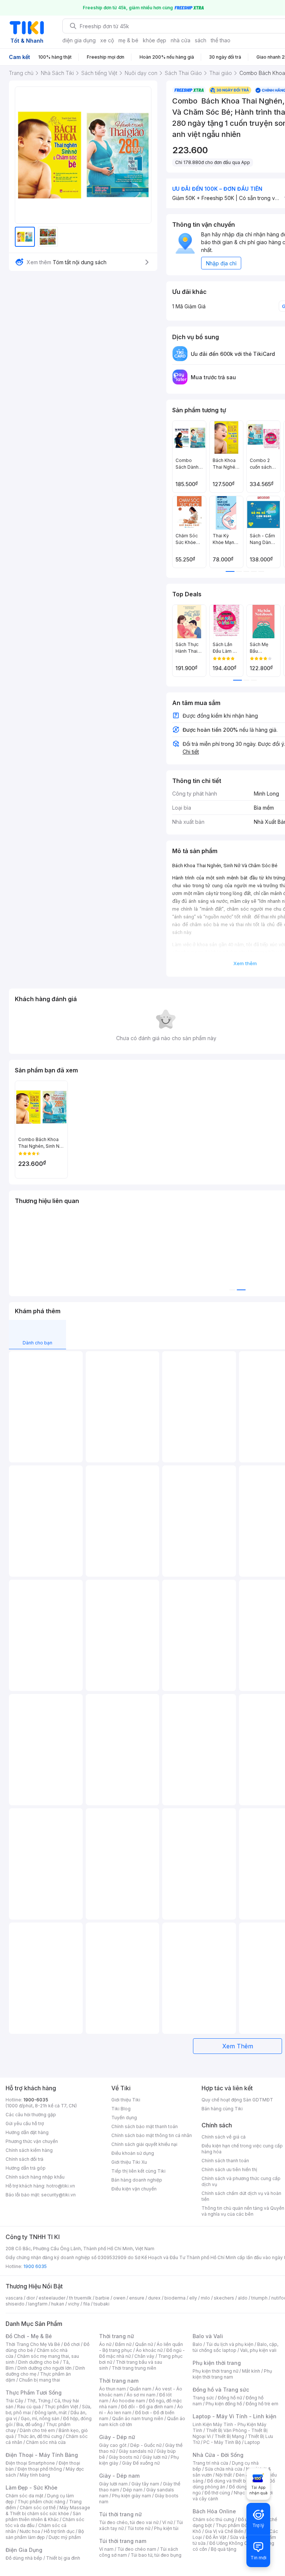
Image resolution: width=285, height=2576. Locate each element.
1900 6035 (35, 2266)
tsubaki (101, 2304)
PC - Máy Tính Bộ (222, 2442)
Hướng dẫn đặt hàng (27, 2132)
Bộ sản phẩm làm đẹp (45, 2534)
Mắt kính (251, 2371)
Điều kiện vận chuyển (134, 2189)
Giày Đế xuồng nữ (141, 2463)
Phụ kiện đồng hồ (224, 2404)
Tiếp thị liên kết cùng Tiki (138, 2171)
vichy (74, 2304)
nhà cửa (181, 40)
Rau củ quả (29, 2407)
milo (205, 2298)
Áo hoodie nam (129, 2401)
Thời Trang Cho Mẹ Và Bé (33, 2344)
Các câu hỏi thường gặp (31, 2115)
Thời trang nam (119, 2381)
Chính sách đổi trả (24, 2159)
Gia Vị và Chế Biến (224, 2531)
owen (119, 2298)
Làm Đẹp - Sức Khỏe (32, 2487)
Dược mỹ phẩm (65, 2537)
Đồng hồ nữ (230, 2398)
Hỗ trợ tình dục (59, 2531)
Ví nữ (167, 2522)
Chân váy (144, 2356)
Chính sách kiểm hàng (29, 2150)
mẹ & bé (128, 40)
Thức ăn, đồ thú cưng (40, 2436)
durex (154, 2298)
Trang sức (203, 2398)
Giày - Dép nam (119, 2476)
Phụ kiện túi (166, 2528)
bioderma (175, 2298)
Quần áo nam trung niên (138, 2418)
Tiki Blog (121, 2109)
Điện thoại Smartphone (30, 2463)
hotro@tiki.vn (61, 2186)
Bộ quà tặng (224, 2549)
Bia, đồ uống (29, 2424)
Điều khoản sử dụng (133, 2153)
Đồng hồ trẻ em (262, 2404)
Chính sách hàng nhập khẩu (35, 2177)
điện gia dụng (79, 40)
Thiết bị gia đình (63, 2558)
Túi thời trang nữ (120, 2514)
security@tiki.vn (58, 2195)
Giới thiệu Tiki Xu (129, 2162)
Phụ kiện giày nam (132, 2496)
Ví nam (106, 2549)
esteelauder (52, 2298)
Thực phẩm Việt (61, 2407)
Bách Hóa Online (214, 2511)
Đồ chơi (72, 2344)
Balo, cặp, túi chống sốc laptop (235, 2347)
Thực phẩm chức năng (41, 2502)
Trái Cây (14, 2401)
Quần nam (140, 2389)
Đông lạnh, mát (51, 2413)
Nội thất (224, 2475)
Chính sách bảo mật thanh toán (145, 2126)
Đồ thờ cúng (217, 2493)
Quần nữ (144, 2344)
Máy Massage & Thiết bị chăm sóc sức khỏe (48, 2511)
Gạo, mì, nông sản (40, 2418)
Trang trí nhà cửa (210, 2463)
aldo (243, 2298)
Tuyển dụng (124, 2118)
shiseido (15, 2304)
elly (193, 2298)
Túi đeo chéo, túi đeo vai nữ (129, 2522)
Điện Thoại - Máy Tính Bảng (42, 2455)
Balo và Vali (208, 2336)
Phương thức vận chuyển (32, 2141)
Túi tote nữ (139, 2528)
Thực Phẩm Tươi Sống (34, 2393)
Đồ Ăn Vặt (216, 2537)
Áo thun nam (112, 2389)
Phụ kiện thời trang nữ (215, 2371)
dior (31, 2298)
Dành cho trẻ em (37, 2430)
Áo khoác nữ (149, 2350)
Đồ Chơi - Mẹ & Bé (29, 2336)
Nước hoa (30, 2531)
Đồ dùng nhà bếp (24, 2558)
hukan (58, 2304)
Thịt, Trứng (39, 2401)
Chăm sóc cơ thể (38, 2508)
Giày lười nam (113, 2484)
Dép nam (133, 2490)
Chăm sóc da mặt (24, 2496)
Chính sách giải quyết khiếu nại (144, 2144)
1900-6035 (36, 2100)
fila (86, 2304)
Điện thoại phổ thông (40, 2469)
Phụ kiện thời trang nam (232, 2374)
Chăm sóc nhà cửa (46, 2442)
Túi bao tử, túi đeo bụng (156, 2555)
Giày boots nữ (124, 2457)
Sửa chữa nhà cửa (224, 2469)
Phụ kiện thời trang (217, 2363)
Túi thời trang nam (123, 2541)
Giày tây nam (145, 2484)
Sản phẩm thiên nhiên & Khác (43, 2516)
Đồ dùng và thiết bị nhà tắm (236, 2481)
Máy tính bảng (35, 2475)
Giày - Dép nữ (117, 2437)
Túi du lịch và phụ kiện (230, 2344)
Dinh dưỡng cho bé (39, 2362)
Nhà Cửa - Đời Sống (218, 2455)
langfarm (38, 2304)
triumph (259, 2298)
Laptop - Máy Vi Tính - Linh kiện (235, 2416)
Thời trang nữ (117, 2336)
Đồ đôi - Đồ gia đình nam (147, 2407)
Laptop (252, 2442)
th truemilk (80, 2298)
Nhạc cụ (243, 2493)
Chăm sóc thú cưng (213, 2519)
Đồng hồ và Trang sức (221, 2390)
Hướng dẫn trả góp (26, 2168)
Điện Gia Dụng (24, 2550)
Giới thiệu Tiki (126, 2100)
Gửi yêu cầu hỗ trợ (25, 2123)
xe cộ (107, 40)
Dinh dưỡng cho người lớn (45, 2368)
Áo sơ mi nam (141, 2395)
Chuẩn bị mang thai (40, 2380)
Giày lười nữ (155, 2457)
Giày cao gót (113, 2445)
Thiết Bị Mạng (229, 2436)
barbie (102, 2298)
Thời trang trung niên (134, 2368)
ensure (137, 2298)
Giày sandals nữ (136, 2451)
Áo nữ (105, 2344)
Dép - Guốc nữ (146, 2445)
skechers (224, 2298)
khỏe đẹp (155, 40)
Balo (197, 2344)
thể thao (221, 40)
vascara (14, 2298)
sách (201, 40)
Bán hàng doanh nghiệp (137, 2180)
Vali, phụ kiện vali (258, 2350)
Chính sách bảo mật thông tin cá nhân (152, 2135)
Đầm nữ (123, 2344)
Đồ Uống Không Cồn (231, 2543)
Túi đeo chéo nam (137, 2549)
